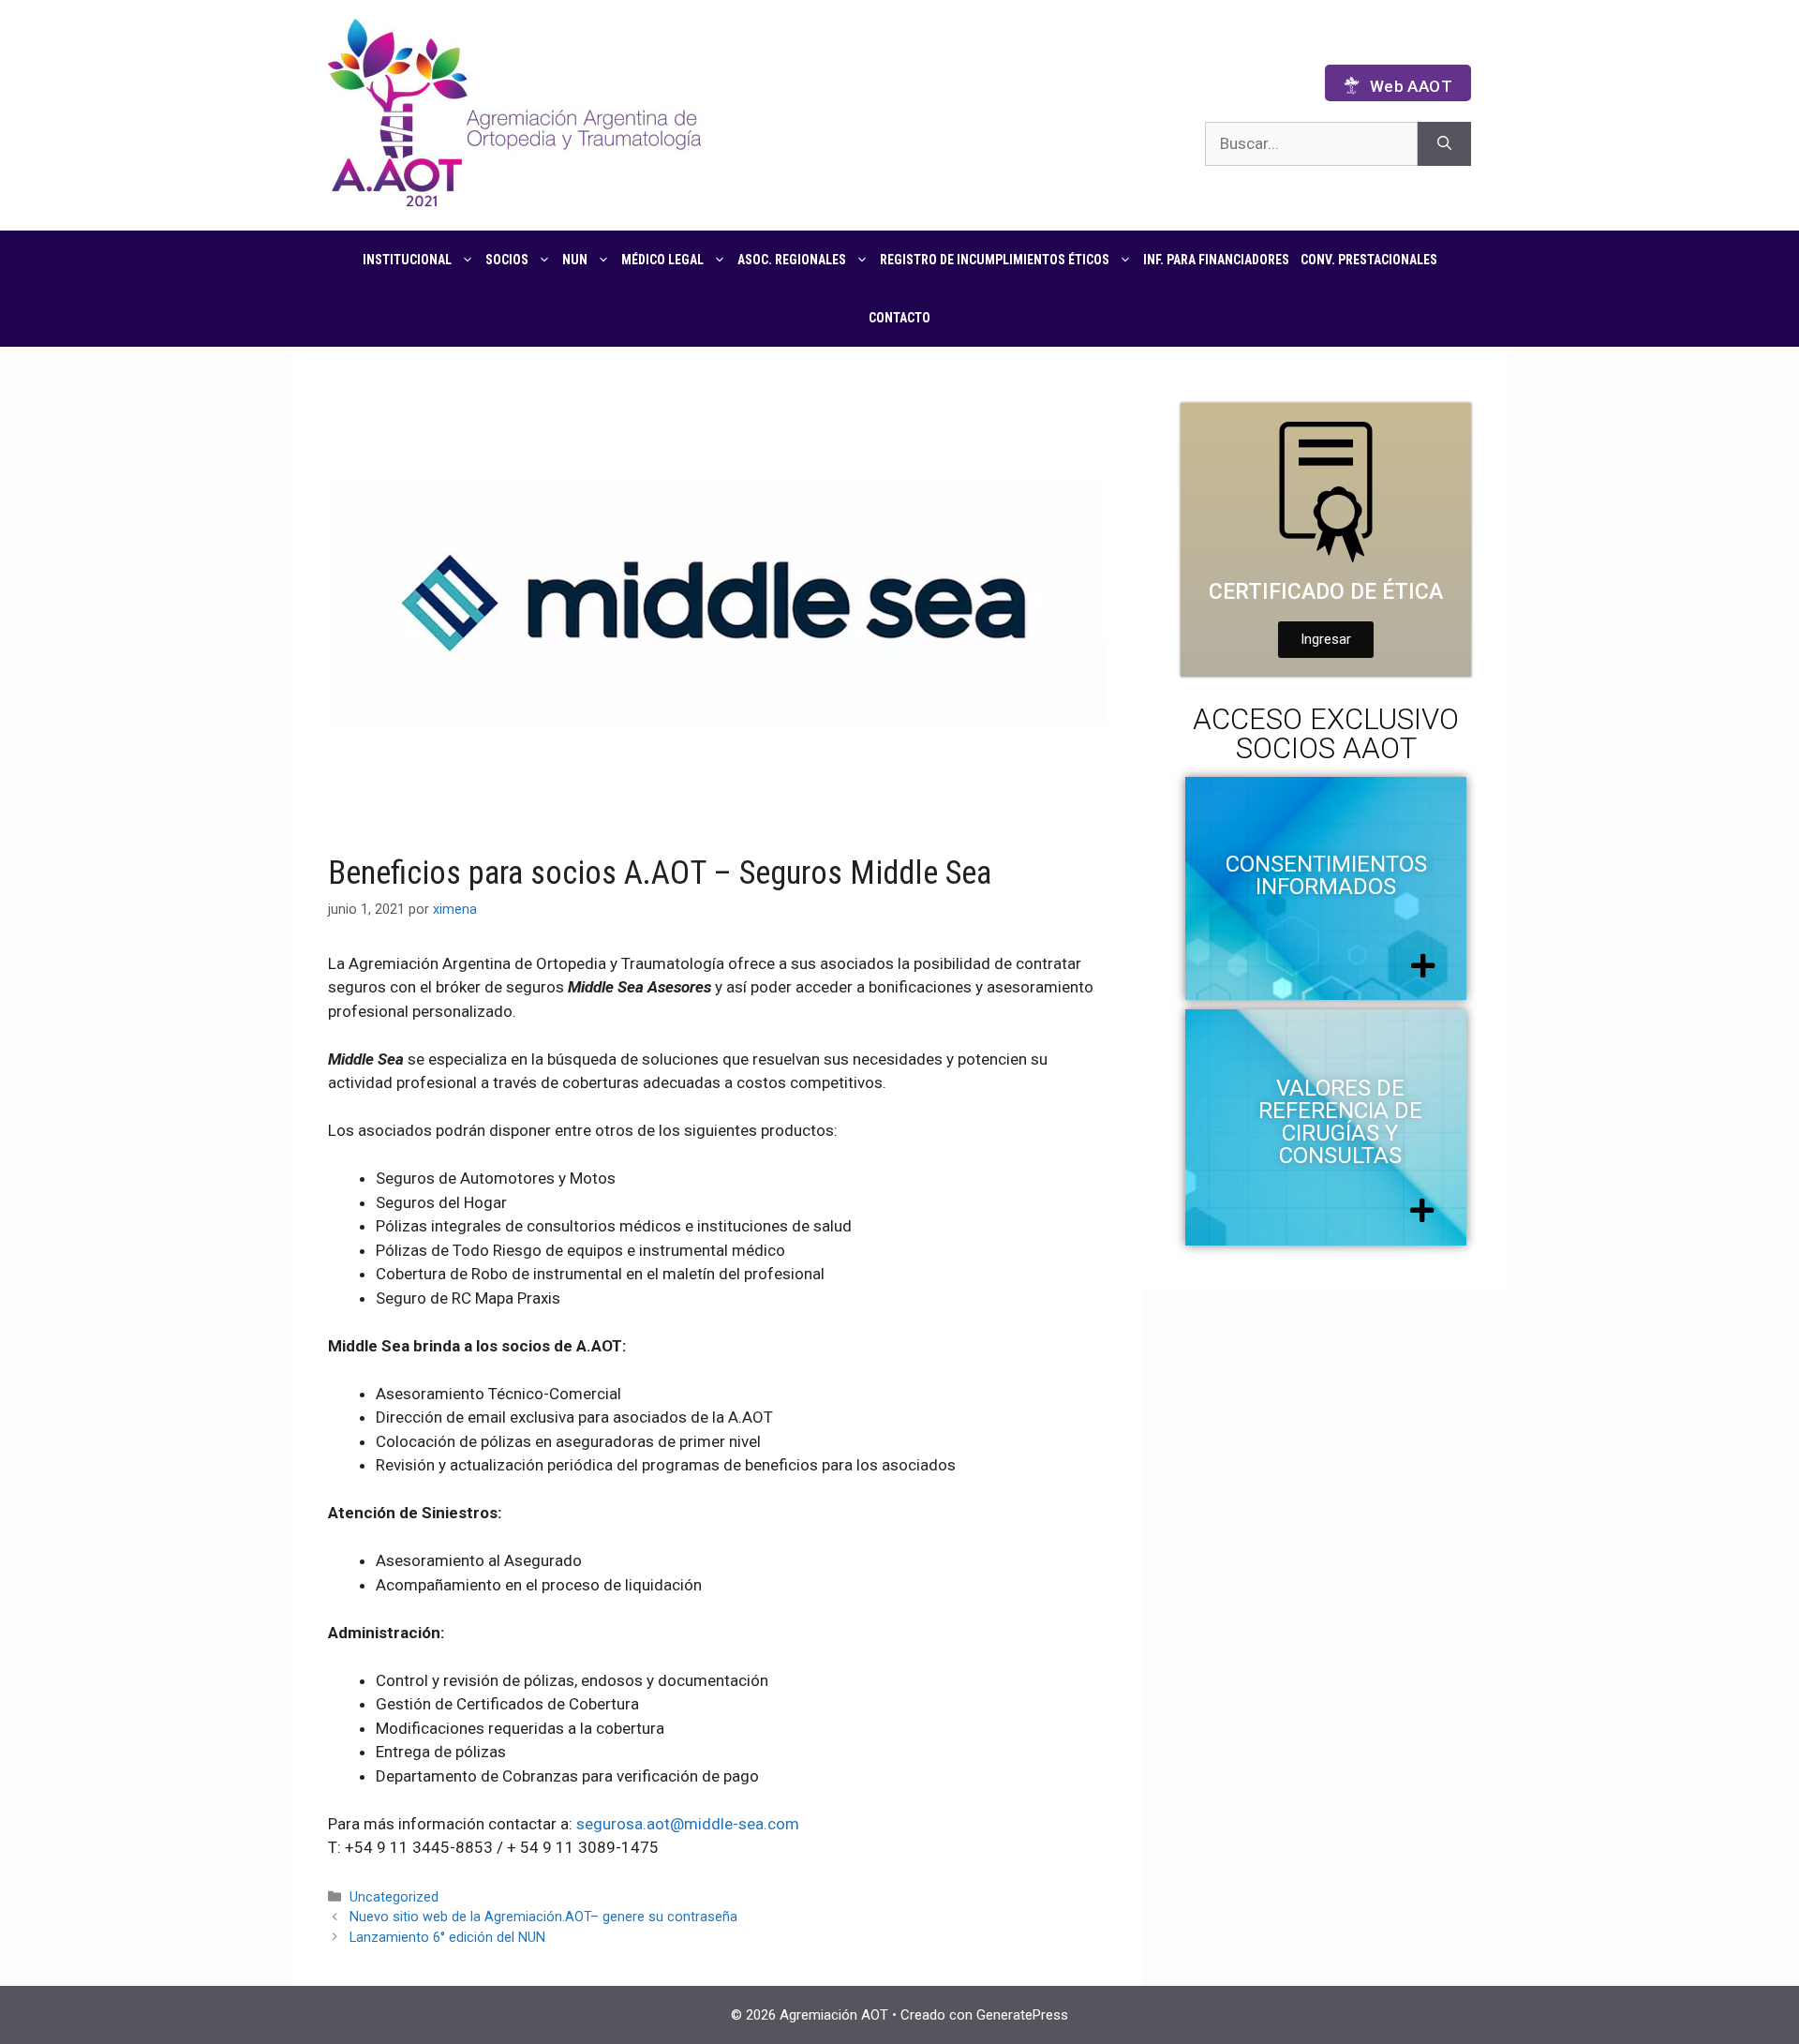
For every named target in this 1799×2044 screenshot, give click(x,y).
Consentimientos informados (1326, 875)
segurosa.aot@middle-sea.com (688, 1824)
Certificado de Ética (1326, 592)
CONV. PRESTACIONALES (1369, 260)
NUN (575, 260)
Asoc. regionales (792, 260)
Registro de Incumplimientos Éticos (995, 260)
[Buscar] (1444, 144)
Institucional (407, 260)
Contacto (899, 318)
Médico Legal (662, 260)
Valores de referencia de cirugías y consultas (1340, 1122)
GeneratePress (1022, 2015)
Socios (507, 260)
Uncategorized (394, 1897)
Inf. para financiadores (1216, 260)
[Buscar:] (1311, 144)
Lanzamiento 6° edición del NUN (447, 1938)
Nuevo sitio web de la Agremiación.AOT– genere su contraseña (543, 1917)
